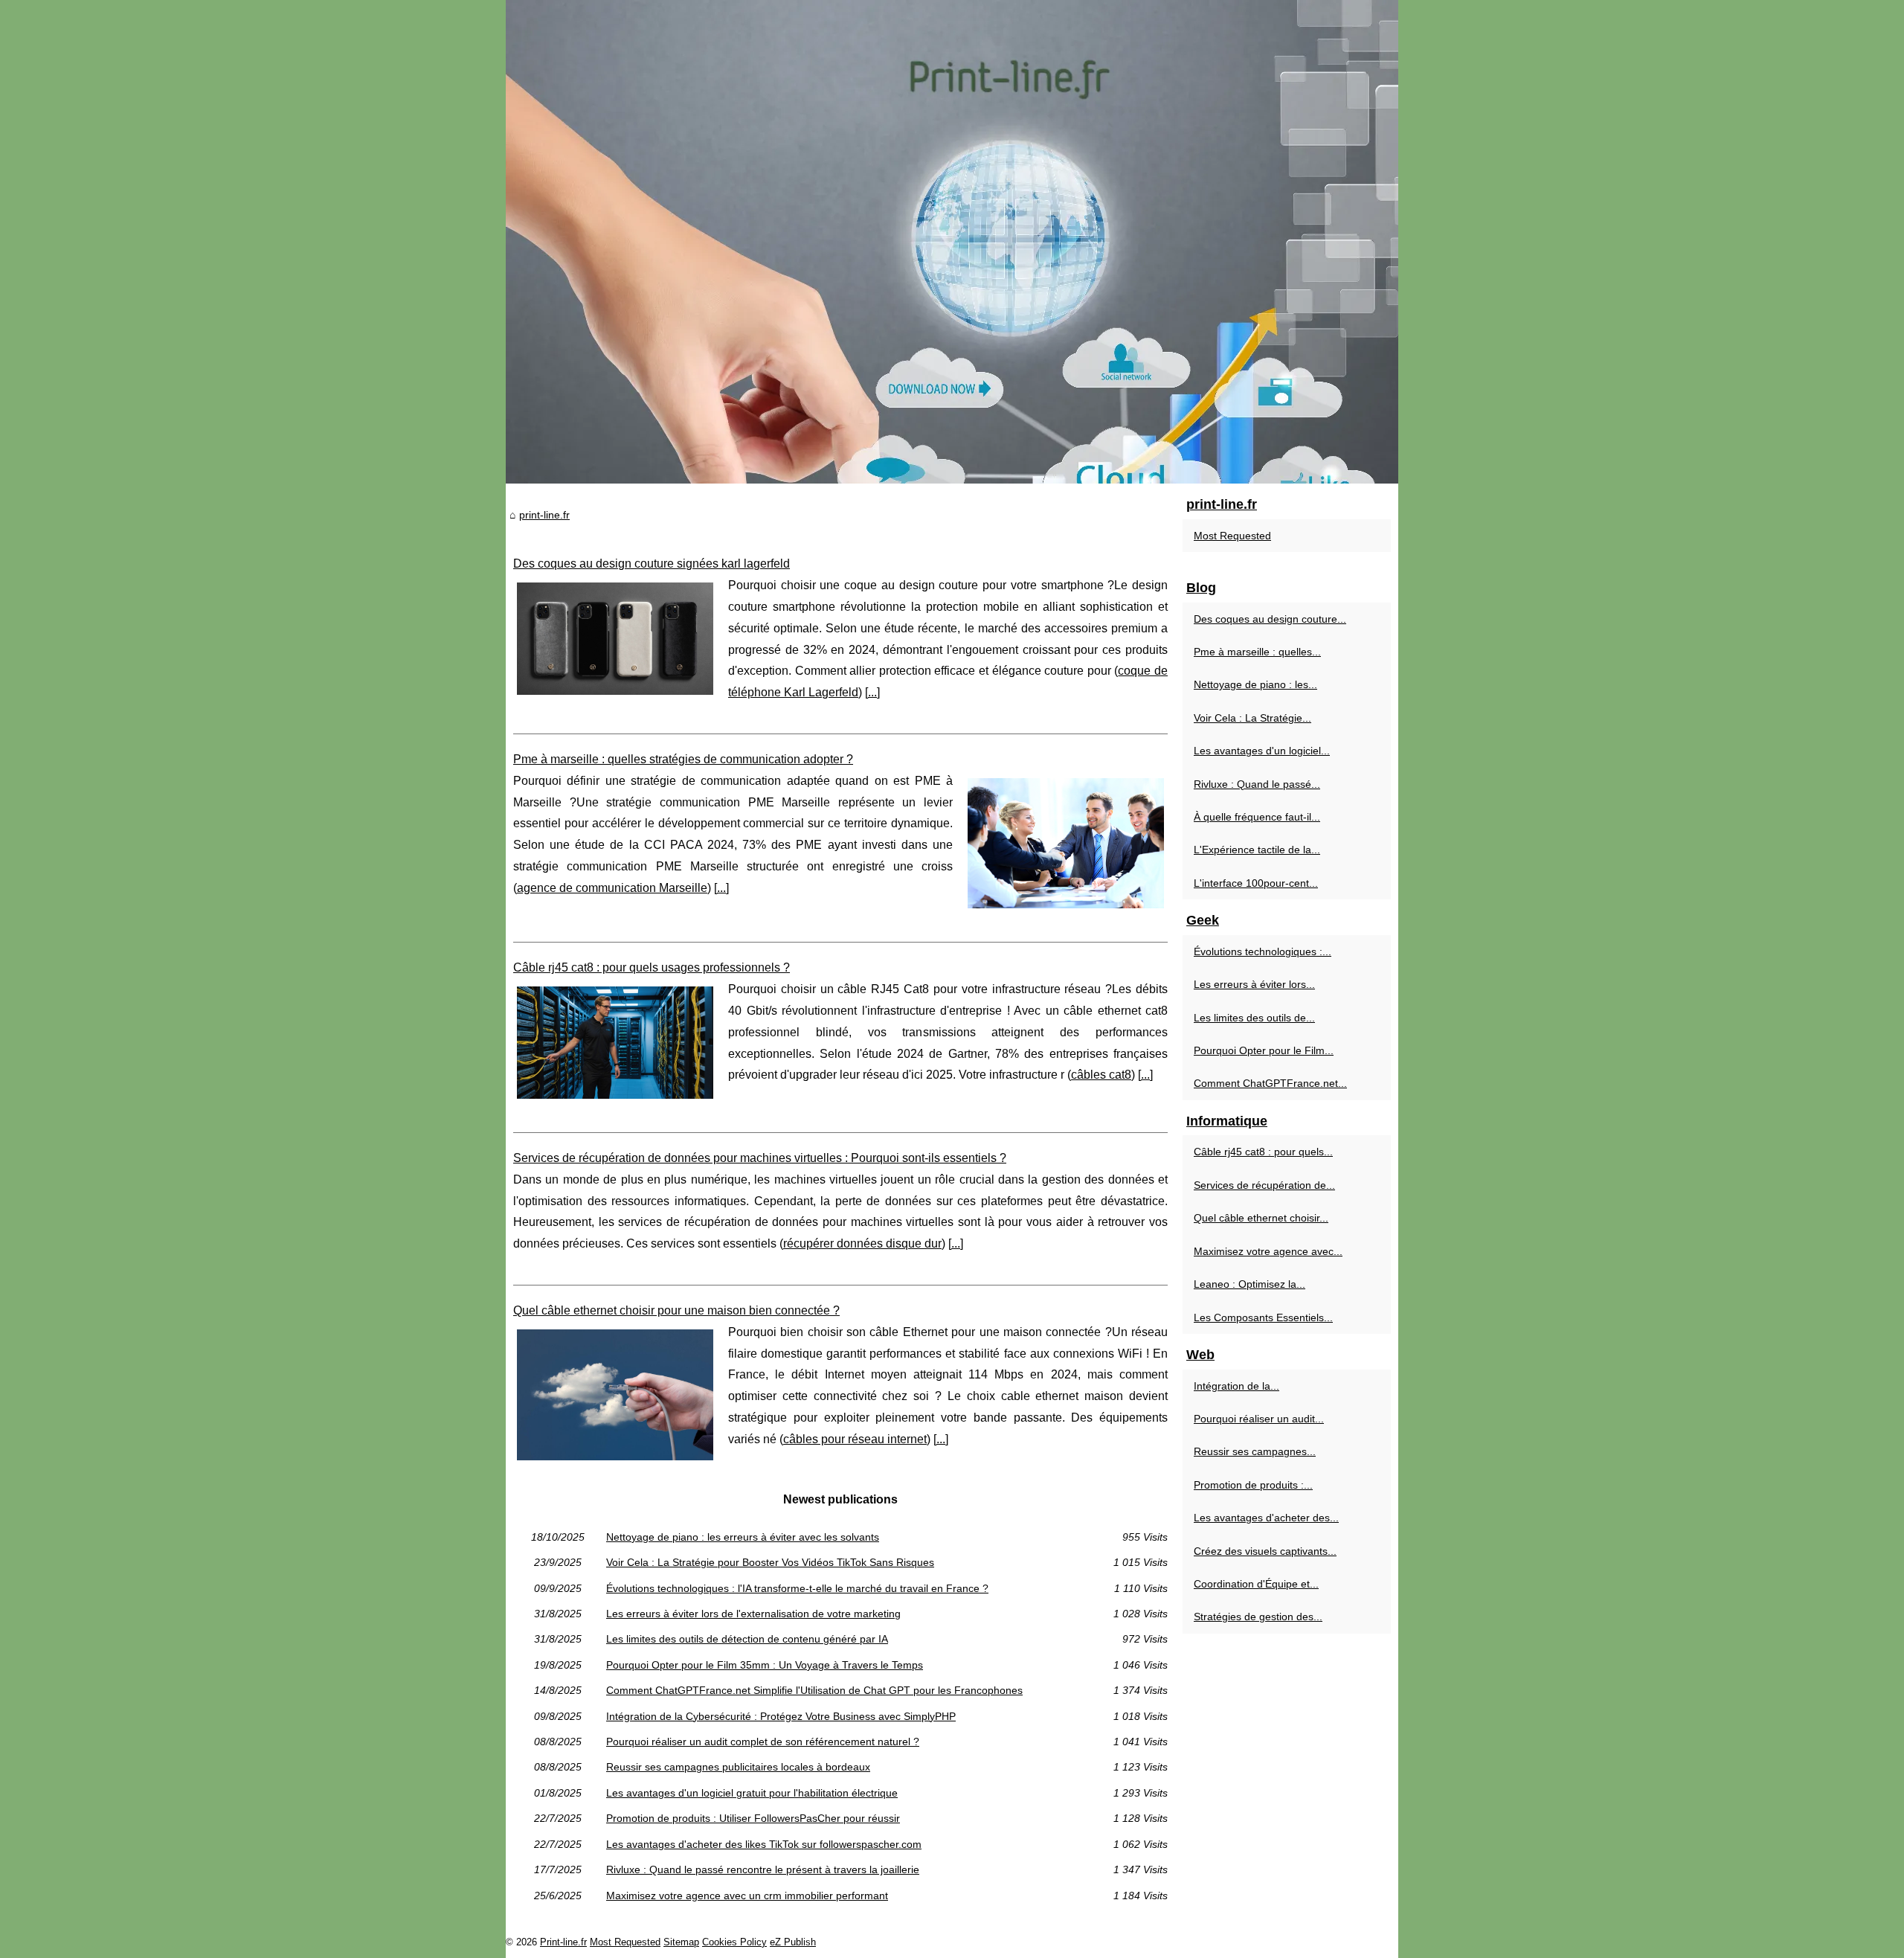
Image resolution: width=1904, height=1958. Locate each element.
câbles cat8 (1101, 1075)
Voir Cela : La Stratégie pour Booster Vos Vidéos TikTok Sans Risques (770, 1562)
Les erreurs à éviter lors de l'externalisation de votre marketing (753, 1614)
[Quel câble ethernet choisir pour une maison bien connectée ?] (615, 1393)
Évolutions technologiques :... (1263, 951)
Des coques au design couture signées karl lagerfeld (652, 564)
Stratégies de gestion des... (1258, 1617)
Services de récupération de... (1264, 1185)
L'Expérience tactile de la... (1257, 850)
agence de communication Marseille (612, 888)
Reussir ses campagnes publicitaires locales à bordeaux (738, 1767)
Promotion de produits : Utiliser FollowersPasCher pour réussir (753, 1818)
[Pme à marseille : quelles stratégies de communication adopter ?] (1066, 842)
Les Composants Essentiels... (1263, 1317)
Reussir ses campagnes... (1255, 1451)
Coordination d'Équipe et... (1256, 1584)
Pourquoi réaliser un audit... (1259, 1419)
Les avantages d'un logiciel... (1262, 751)
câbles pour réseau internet (855, 1439)
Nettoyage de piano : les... (1255, 684)
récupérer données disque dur (862, 1243)
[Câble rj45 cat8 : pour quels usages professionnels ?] (615, 1041)
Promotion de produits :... (1253, 1485)
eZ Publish (793, 1942)
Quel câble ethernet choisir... (1261, 1218)
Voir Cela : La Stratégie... (1252, 718)
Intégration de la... (1236, 1386)
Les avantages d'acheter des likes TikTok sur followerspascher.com (764, 1844)
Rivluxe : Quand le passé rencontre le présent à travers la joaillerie (763, 1869)
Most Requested (1232, 536)
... (872, 692)
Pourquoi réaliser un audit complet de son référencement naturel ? (763, 1742)
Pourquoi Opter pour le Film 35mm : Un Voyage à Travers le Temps (765, 1665)
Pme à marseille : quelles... (1257, 652)
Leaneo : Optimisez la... (1249, 1284)
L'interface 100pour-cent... (1256, 883)
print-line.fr (544, 515)
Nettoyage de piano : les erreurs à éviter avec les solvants (743, 1537)
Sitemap (681, 1942)
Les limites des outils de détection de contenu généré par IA (747, 1639)
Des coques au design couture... (1270, 619)
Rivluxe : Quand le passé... (1257, 784)
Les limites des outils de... (1254, 1018)
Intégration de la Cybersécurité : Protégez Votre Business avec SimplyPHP (781, 1716)
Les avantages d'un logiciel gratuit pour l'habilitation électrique (752, 1793)
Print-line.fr (563, 1942)
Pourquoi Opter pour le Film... (1264, 1050)
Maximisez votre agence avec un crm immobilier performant (747, 1896)
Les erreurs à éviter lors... (1254, 984)
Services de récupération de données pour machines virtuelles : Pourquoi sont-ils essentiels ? (760, 1158)
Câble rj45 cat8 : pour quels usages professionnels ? (652, 967)
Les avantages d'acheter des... (1266, 1518)
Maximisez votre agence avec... (1268, 1251)
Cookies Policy (734, 1942)
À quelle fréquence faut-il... (1257, 817)
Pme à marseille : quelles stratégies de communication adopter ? (683, 759)
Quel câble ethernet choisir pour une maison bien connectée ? (676, 1310)
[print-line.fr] (952, 242)
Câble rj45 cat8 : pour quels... (1263, 1152)
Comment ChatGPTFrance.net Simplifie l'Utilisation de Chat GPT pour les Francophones (814, 1690)
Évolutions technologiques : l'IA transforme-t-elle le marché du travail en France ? (797, 1588)
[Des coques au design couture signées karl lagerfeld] (615, 637)
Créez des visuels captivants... (1265, 1551)
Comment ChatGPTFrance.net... (1270, 1083)
